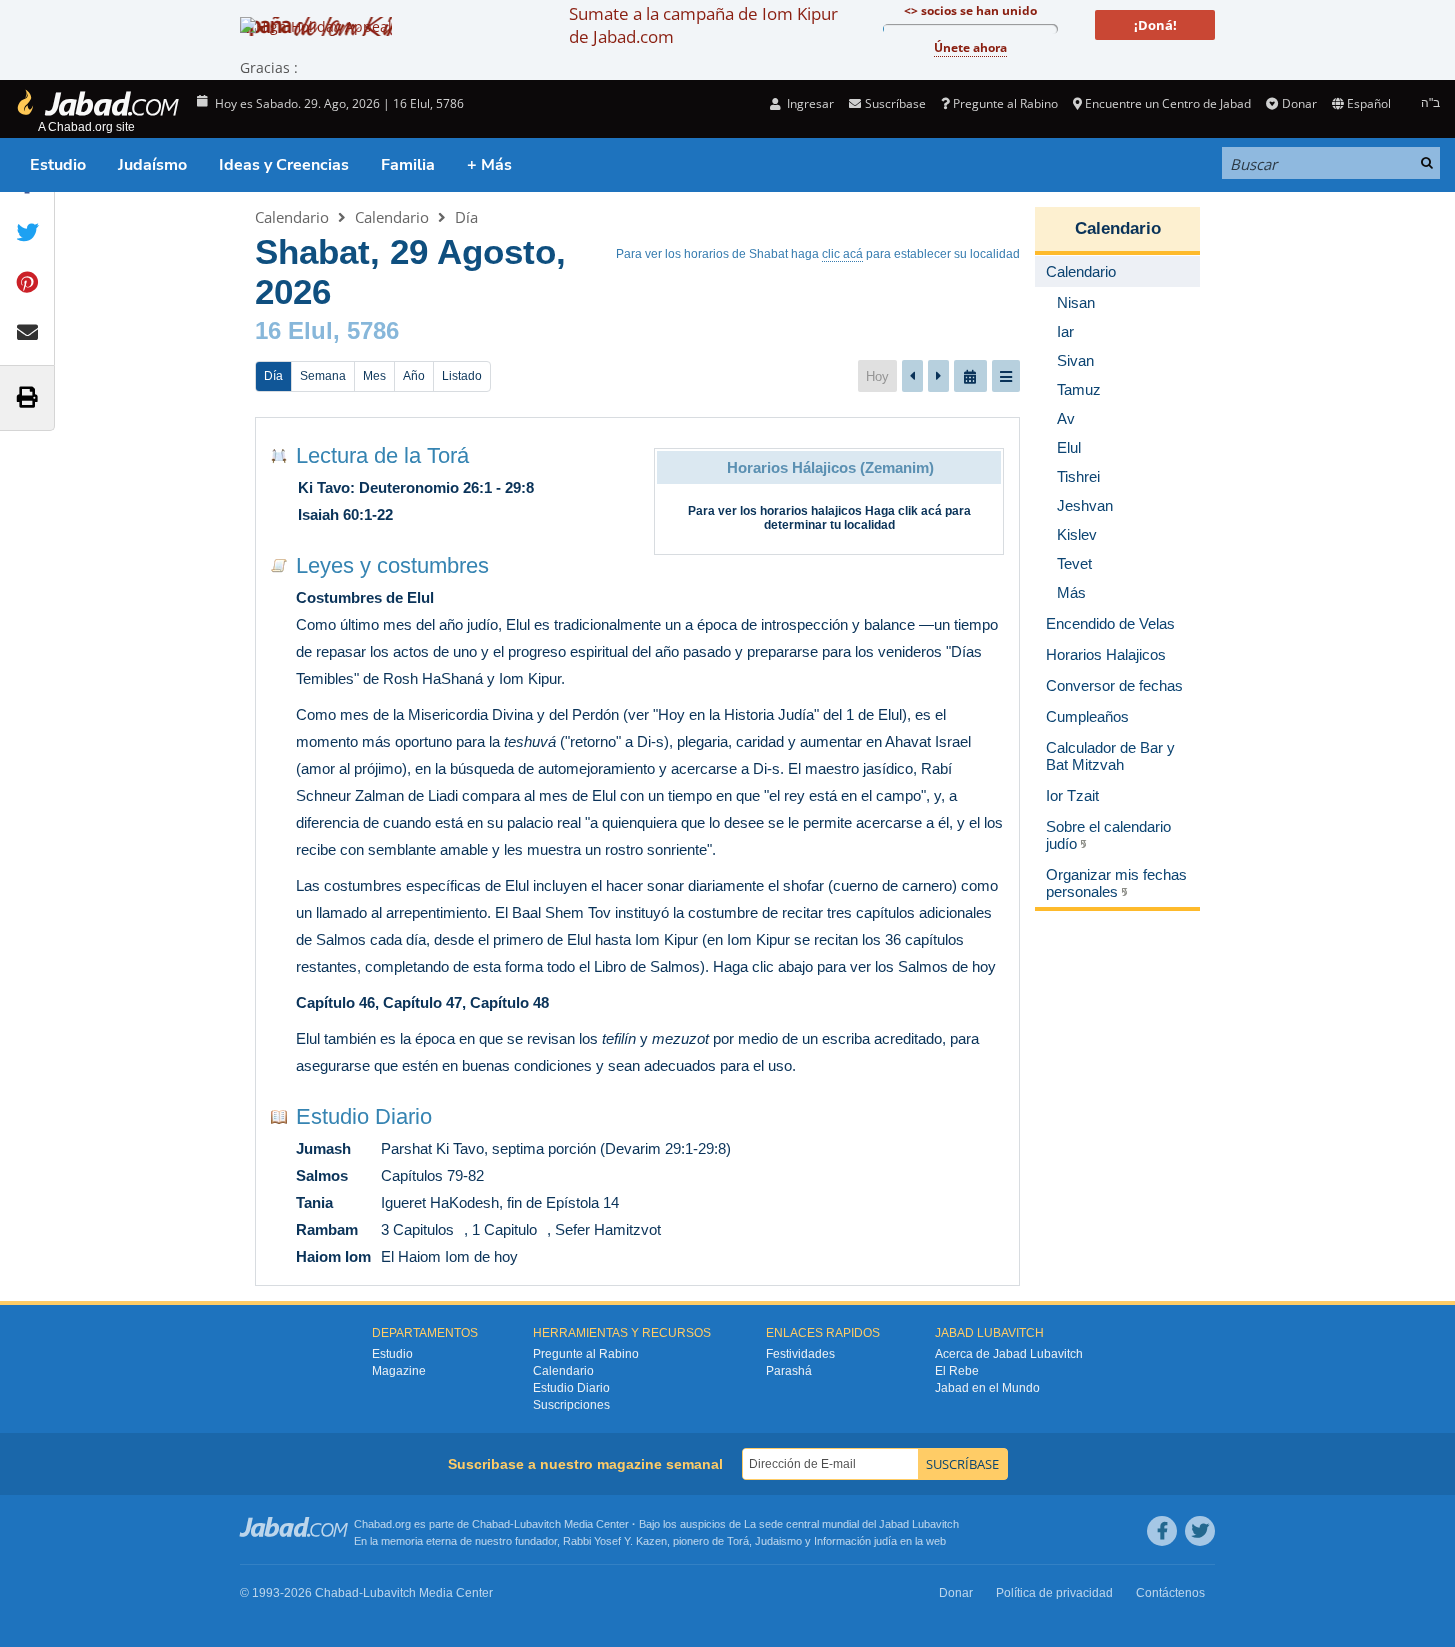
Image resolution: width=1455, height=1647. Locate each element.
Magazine (399, 1371)
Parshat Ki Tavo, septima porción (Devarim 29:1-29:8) (556, 1148)
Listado (462, 376)
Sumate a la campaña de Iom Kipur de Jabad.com (703, 25)
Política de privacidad (1054, 1593)
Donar (1299, 103)
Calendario (292, 217)
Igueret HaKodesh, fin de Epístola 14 (500, 1202)
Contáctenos (1170, 1593)
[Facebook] (1162, 1531)
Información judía (857, 1541)
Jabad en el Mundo (987, 1388)
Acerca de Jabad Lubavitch (1009, 1354)
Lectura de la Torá (382, 455)
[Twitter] (1200, 1531)
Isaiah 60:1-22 (345, 514)
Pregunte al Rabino (1005, 103)
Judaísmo (152, 165)
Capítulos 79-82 (432, 1175)
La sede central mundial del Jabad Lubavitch (851, 1524)
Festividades (800, 1354)
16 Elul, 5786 (327, 330)
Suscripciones (571, 1405)
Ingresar (809, 103)
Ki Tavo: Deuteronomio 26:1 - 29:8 (416, 487)
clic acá (842, 254)
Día (466, 217)
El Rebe (957, 1371)
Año (414, 376)
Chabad (491, 1524)
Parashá (789, 1371)
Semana (323, 376)
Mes (374, 376)
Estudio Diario (364, 1116)
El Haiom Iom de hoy (449, 1256)
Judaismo (778, 1541)
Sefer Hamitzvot (608, 1229)
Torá (738, 1541)
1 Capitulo (504, 1229)
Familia (408, 165)
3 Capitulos (417, 1229)
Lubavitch (537, 1524)
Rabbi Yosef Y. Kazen (615, 1541)
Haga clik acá (903, 511)
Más (1071, 592)
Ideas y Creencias (284, 165)
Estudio (58, 165)
